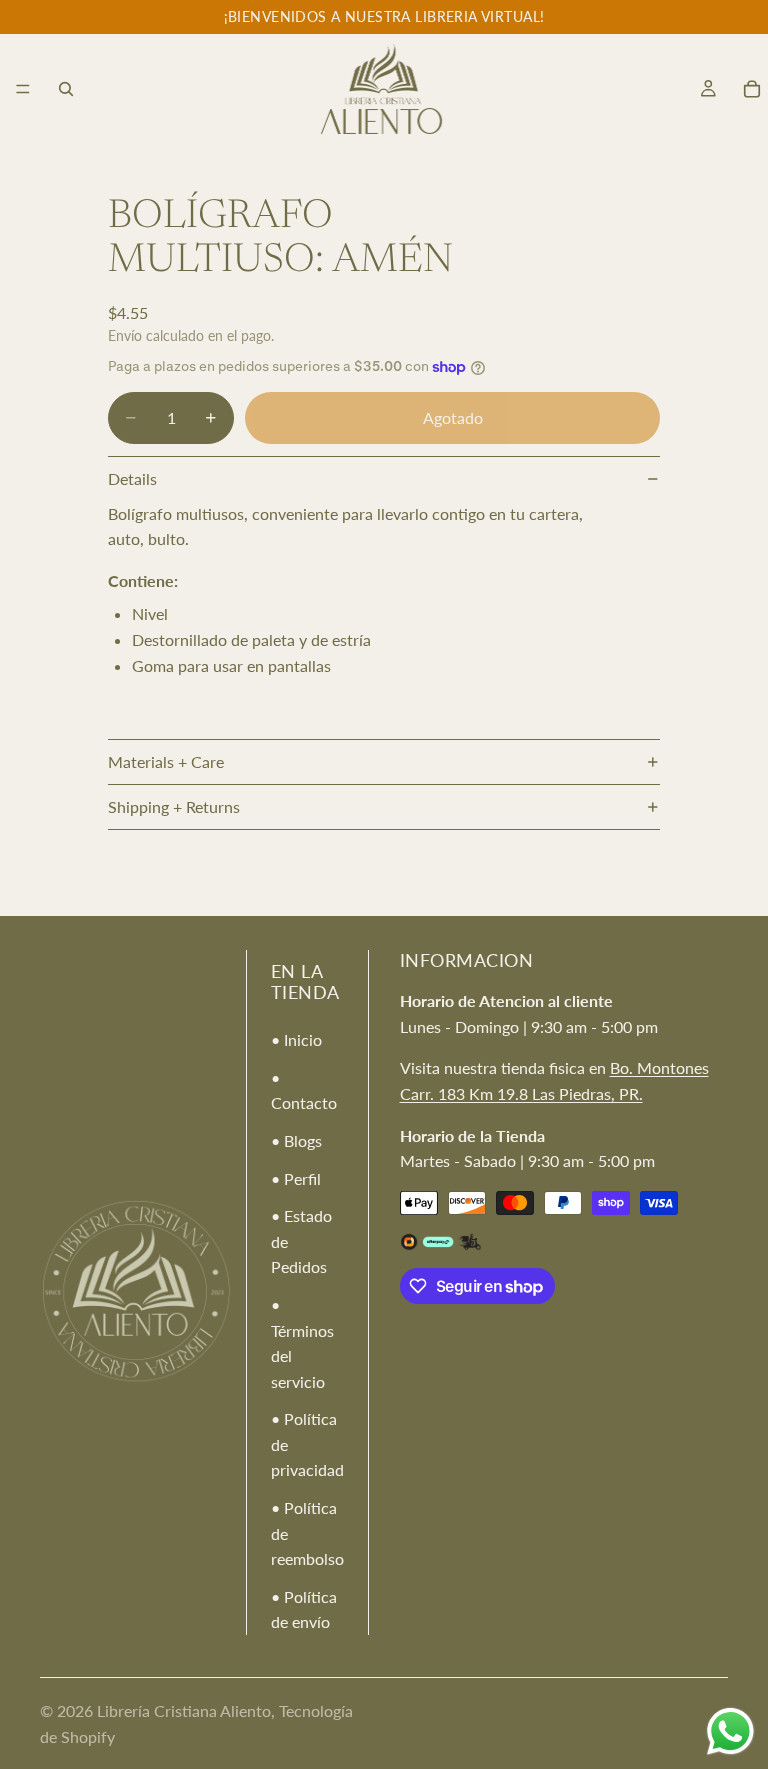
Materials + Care (166, 761)
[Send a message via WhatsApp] (730, 1731)
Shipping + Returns (174, 806)
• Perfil (296, 1178)
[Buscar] (66, 89)
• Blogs (296, 1140)
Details (132, 478)
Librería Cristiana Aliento (184, 1710)
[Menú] (23, 89)
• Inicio (296, 1039)
